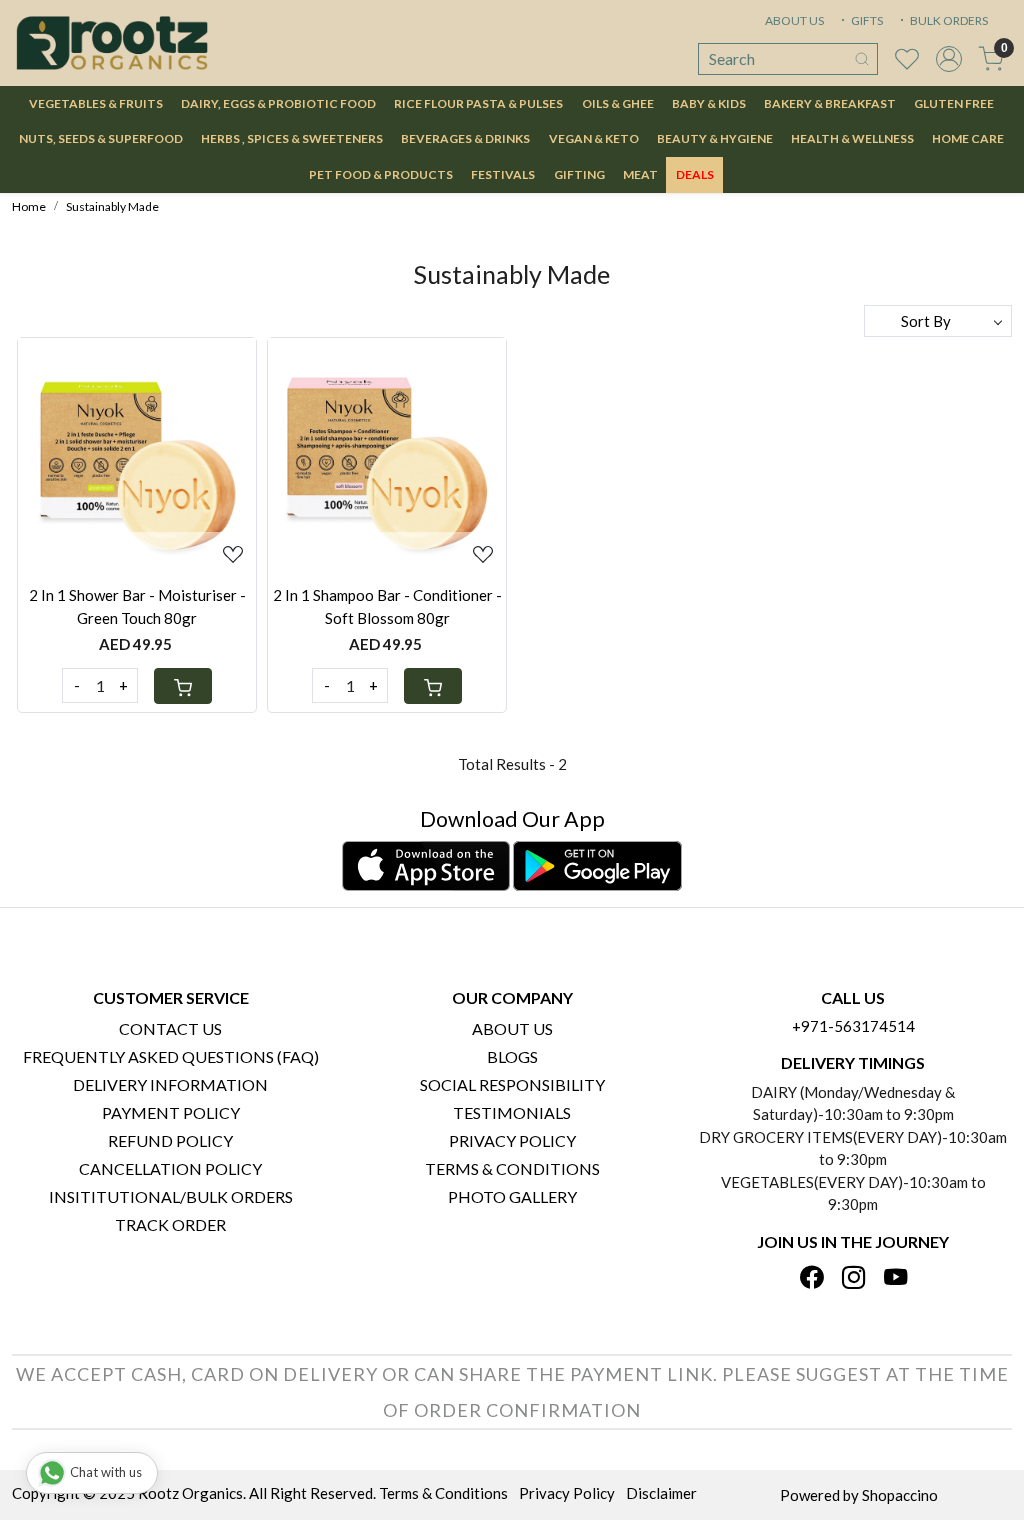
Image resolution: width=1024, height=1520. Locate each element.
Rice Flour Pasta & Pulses (478, 103)
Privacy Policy (512, 1140)
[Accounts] (949, 59)
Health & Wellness (852, 138)
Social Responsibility (512, 1084)
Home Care (968, 138)
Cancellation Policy (170, 1168)
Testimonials (512, 1112)
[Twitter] (853, 1278)
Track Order (170, 1224)
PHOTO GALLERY (512, 1196)
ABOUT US (794, 20)
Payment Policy (171, 1112)
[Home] (112, 43)
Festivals (503, 174)
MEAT (640, 174)
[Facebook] (811, 1278)
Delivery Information (170, 1084)
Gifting (579, 174)
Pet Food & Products (381, 174)
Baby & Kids (709, 103)
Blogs (512, 1056)
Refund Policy (170, 1140)
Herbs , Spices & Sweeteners (292, 138)
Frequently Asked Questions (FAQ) (171, 1056)
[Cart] (183, 686)
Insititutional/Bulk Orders (171, 1196)
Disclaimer (661, 1493)
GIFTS (866, 20)
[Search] (862, 59)
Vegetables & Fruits (96, 103)
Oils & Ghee (618, 103)
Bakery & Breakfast (830, 103)
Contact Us (170, 1028)
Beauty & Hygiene (715, 138)
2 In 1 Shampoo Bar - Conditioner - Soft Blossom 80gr (387, 606)
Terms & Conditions (512, 1168)
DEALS (695, 174)
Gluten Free (954, 103)
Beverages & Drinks (465, 138)
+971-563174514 (853, 1026)
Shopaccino (900, 1495)
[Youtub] (895, 1278)
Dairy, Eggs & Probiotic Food (278, 103)
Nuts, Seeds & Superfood (101, 138)
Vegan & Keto (594, 138)
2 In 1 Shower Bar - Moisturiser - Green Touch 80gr (137, 606)
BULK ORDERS (948, 20)
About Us (512, 1028)
